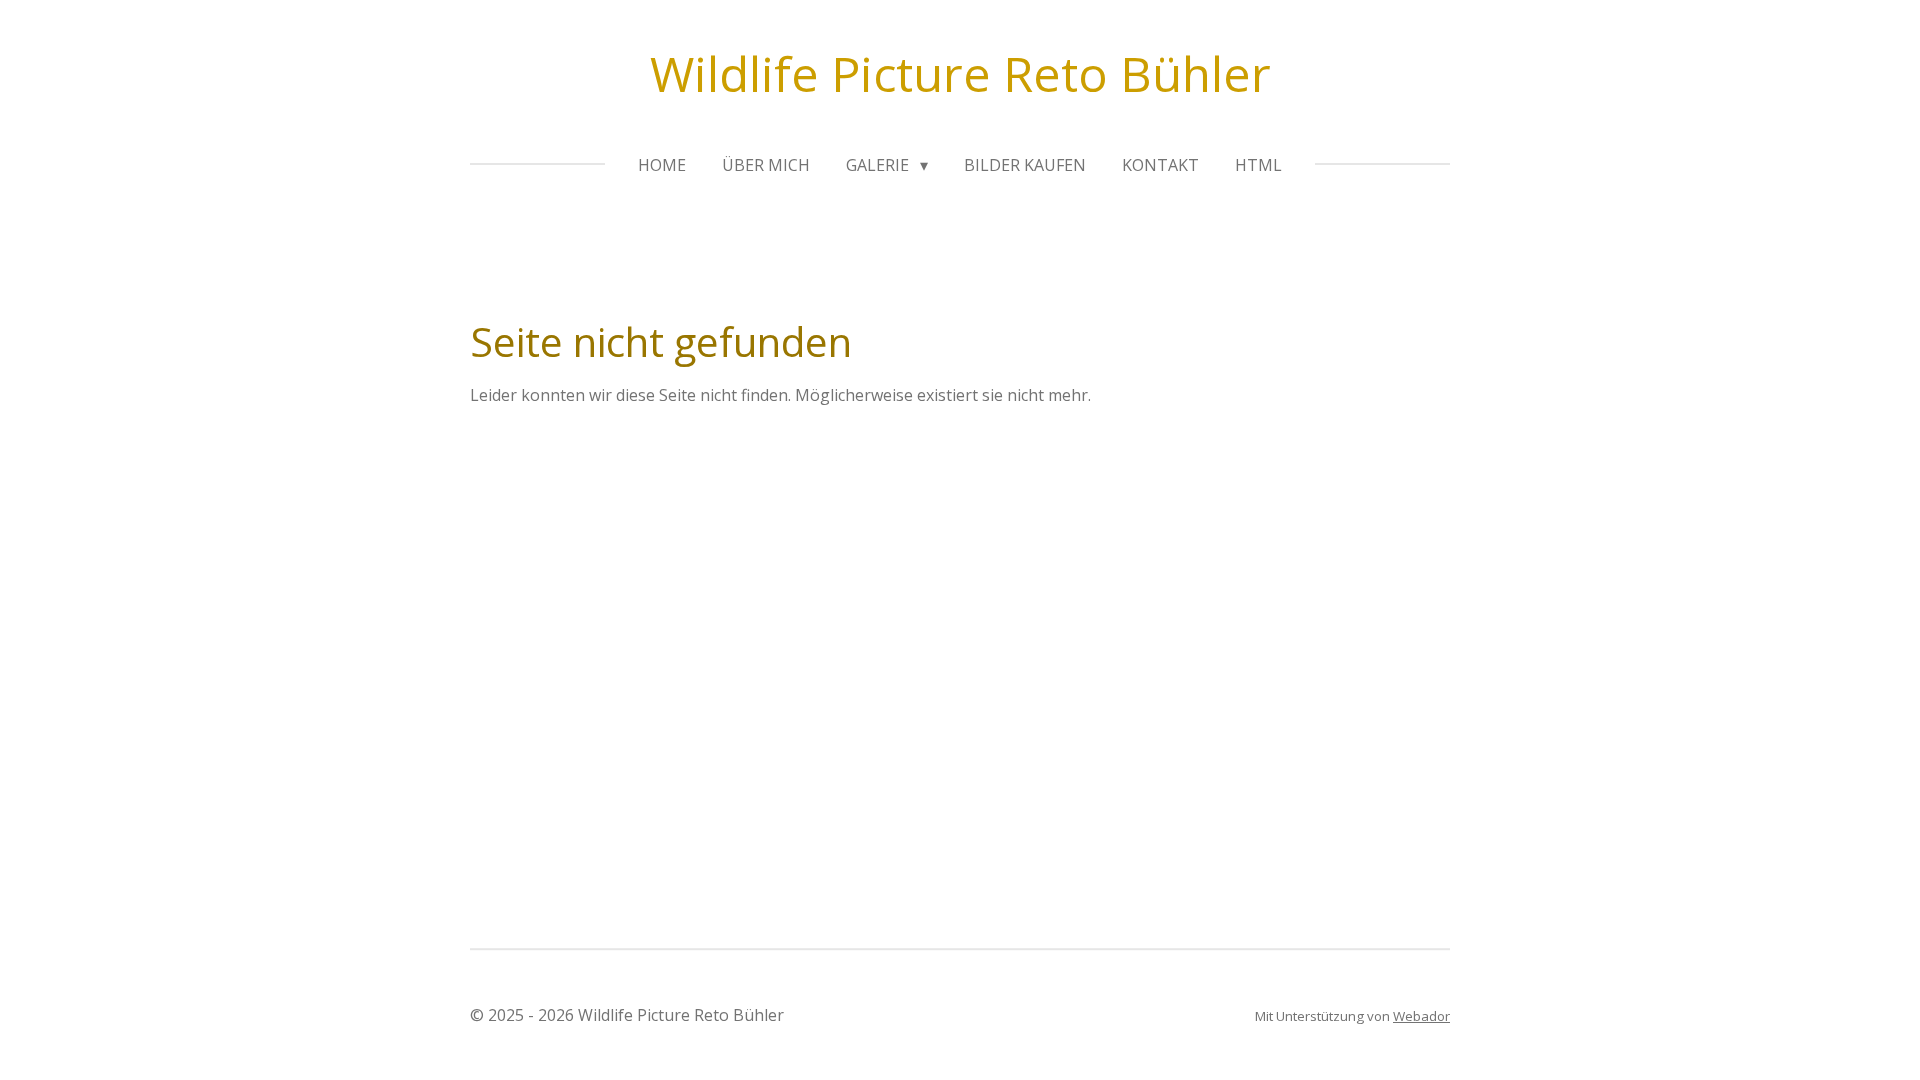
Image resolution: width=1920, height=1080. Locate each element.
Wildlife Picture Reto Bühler (960, 73)
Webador (1421, 1016)
